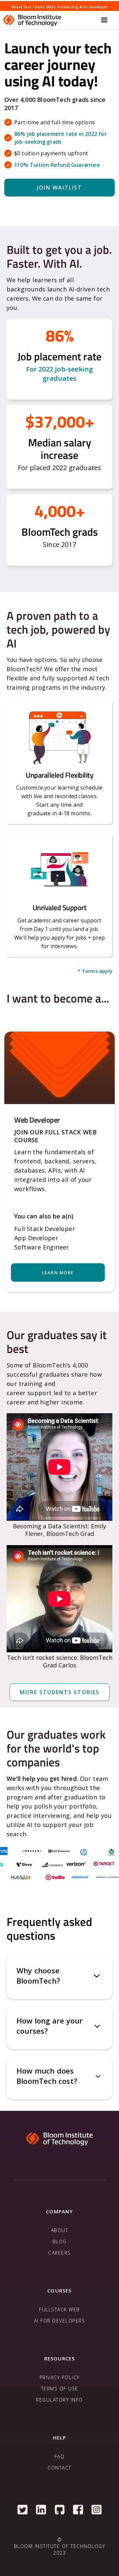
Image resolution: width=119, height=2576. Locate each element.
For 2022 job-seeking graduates (60, 374)
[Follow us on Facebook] (78, 2509)
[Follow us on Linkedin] (41, 2509)
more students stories (60, 1692)
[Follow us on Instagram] (97, 2509)
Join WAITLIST (59, 188)
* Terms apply (95, 971)
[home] (50, 20)
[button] (104, 20)
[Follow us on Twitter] (23, 2509)
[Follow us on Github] (60, 2509)
